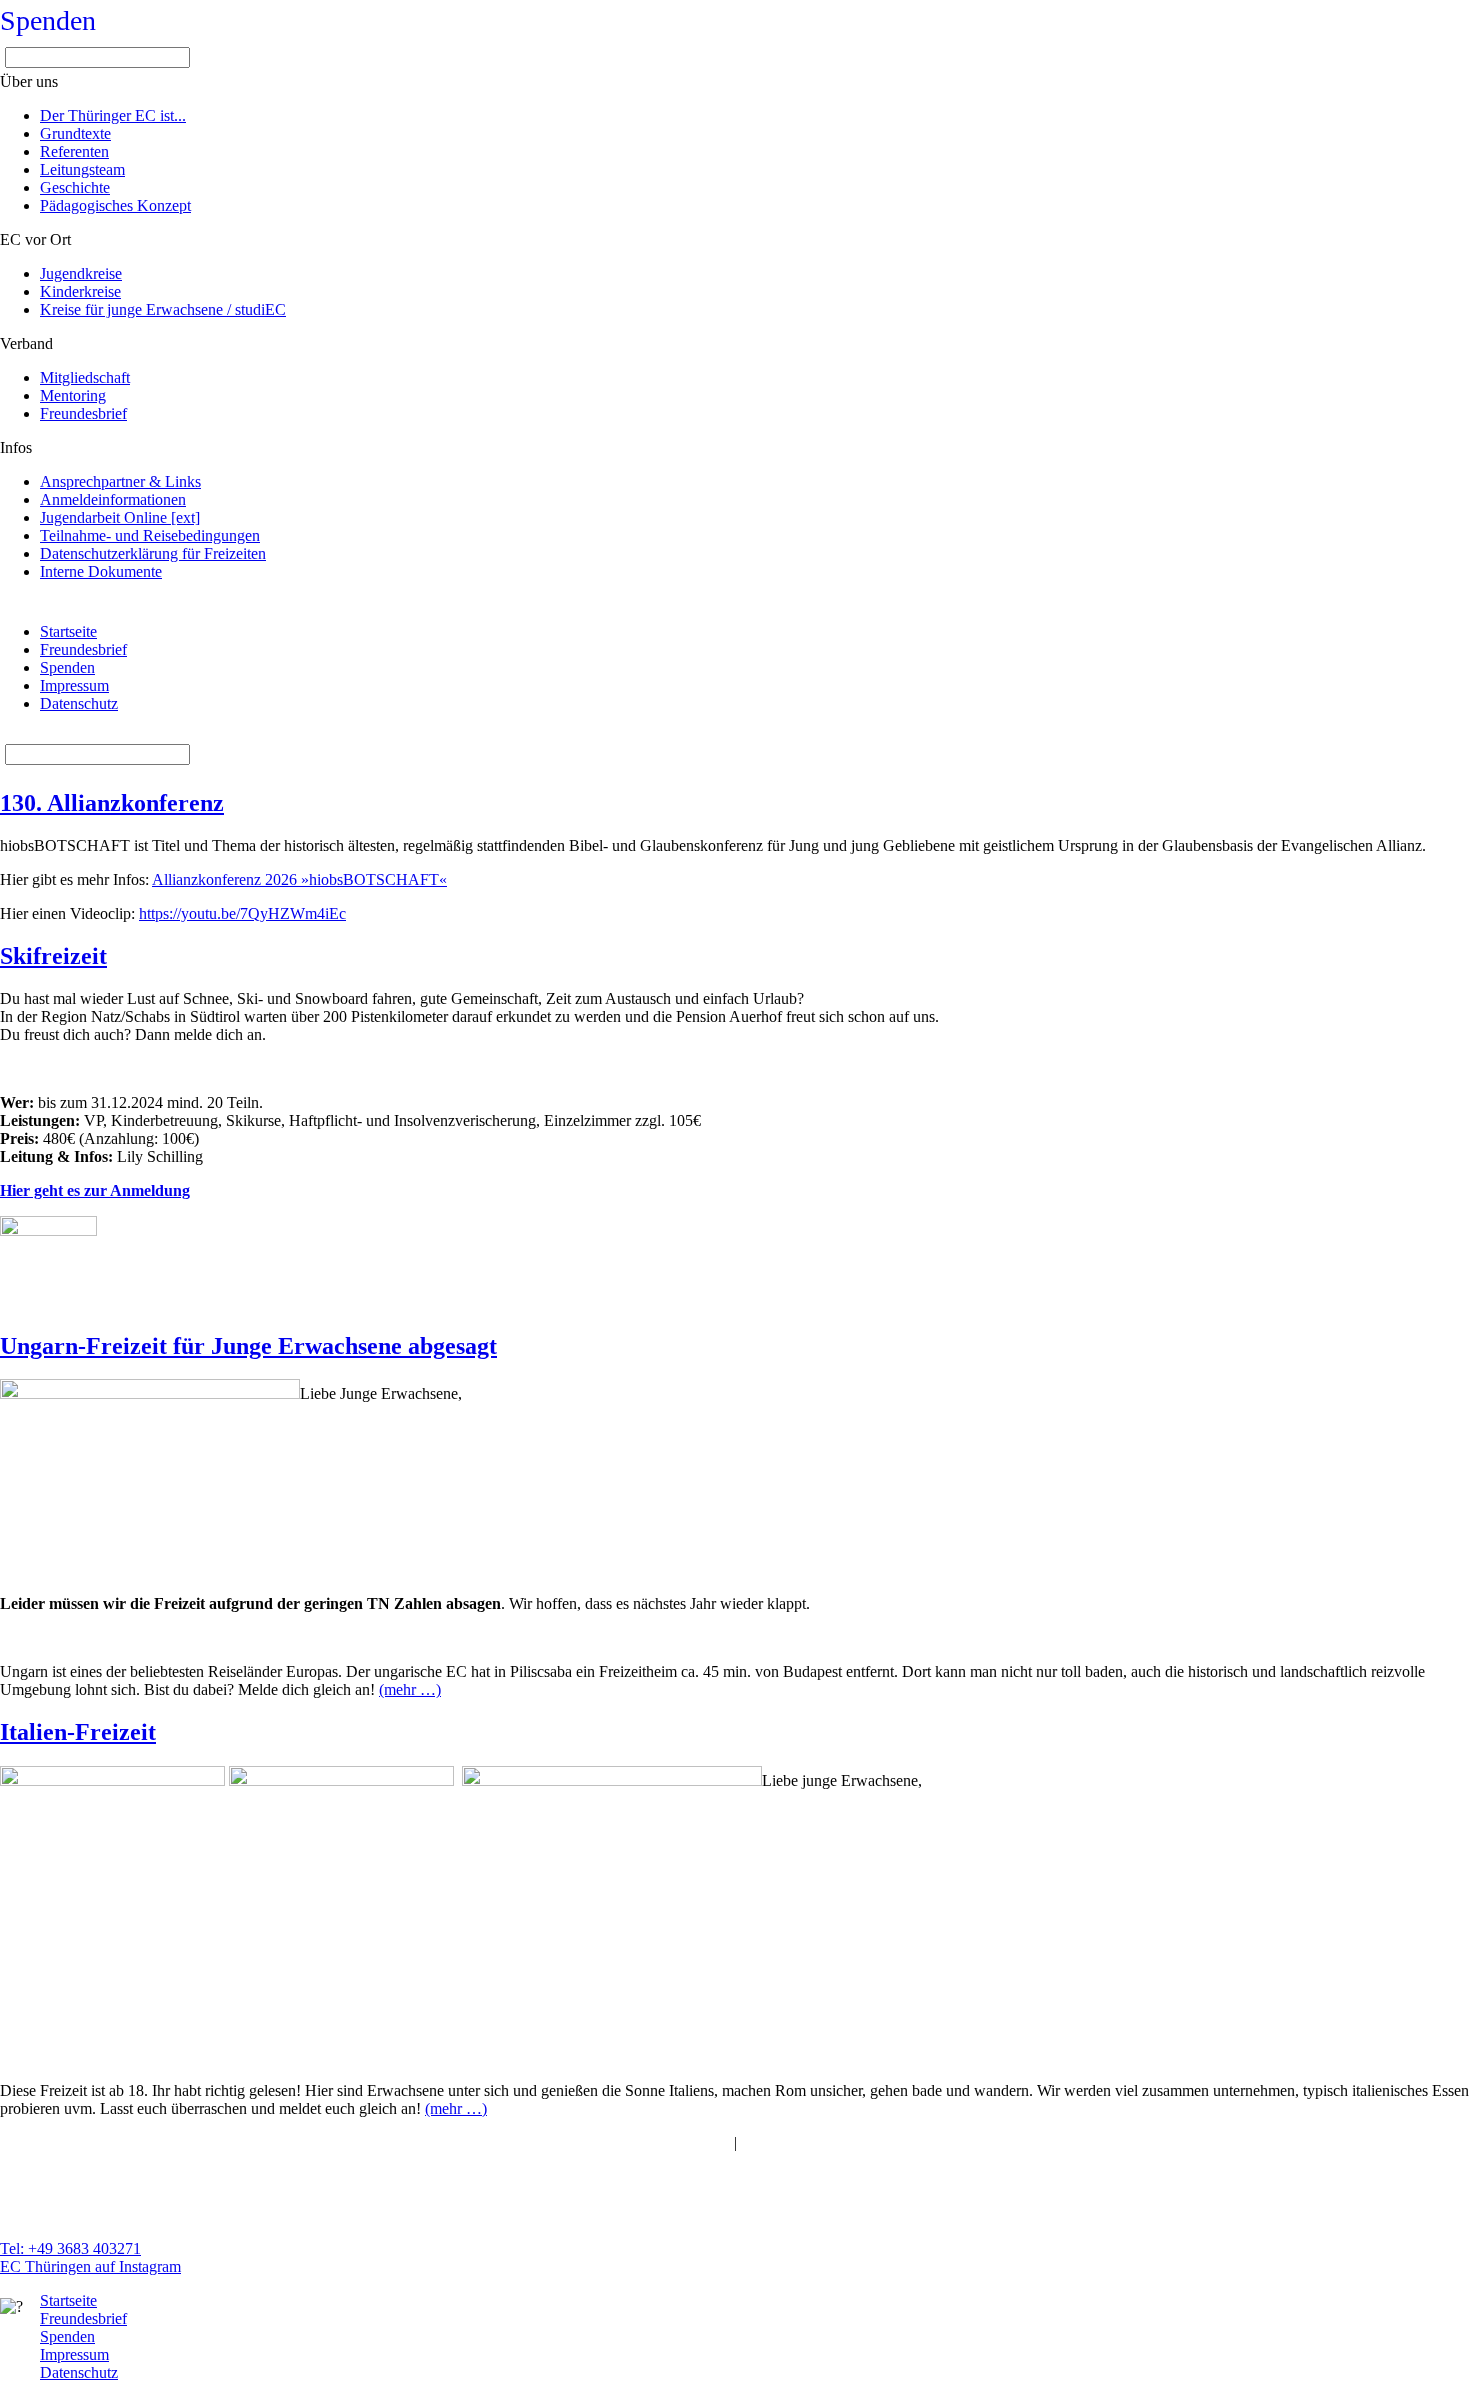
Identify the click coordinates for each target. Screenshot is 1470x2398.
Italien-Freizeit (78, 1732)
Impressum (74, 685)
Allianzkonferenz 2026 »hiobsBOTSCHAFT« (299, 879)
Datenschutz (79, 703)
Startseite (68, 631)
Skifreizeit (53, 956)
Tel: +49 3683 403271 (70, 2248)
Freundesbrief (83, 649)
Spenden (48, 20)
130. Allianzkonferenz (112, 803)
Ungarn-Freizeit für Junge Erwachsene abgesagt (248, 1346)
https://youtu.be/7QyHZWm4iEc (242, 913)
